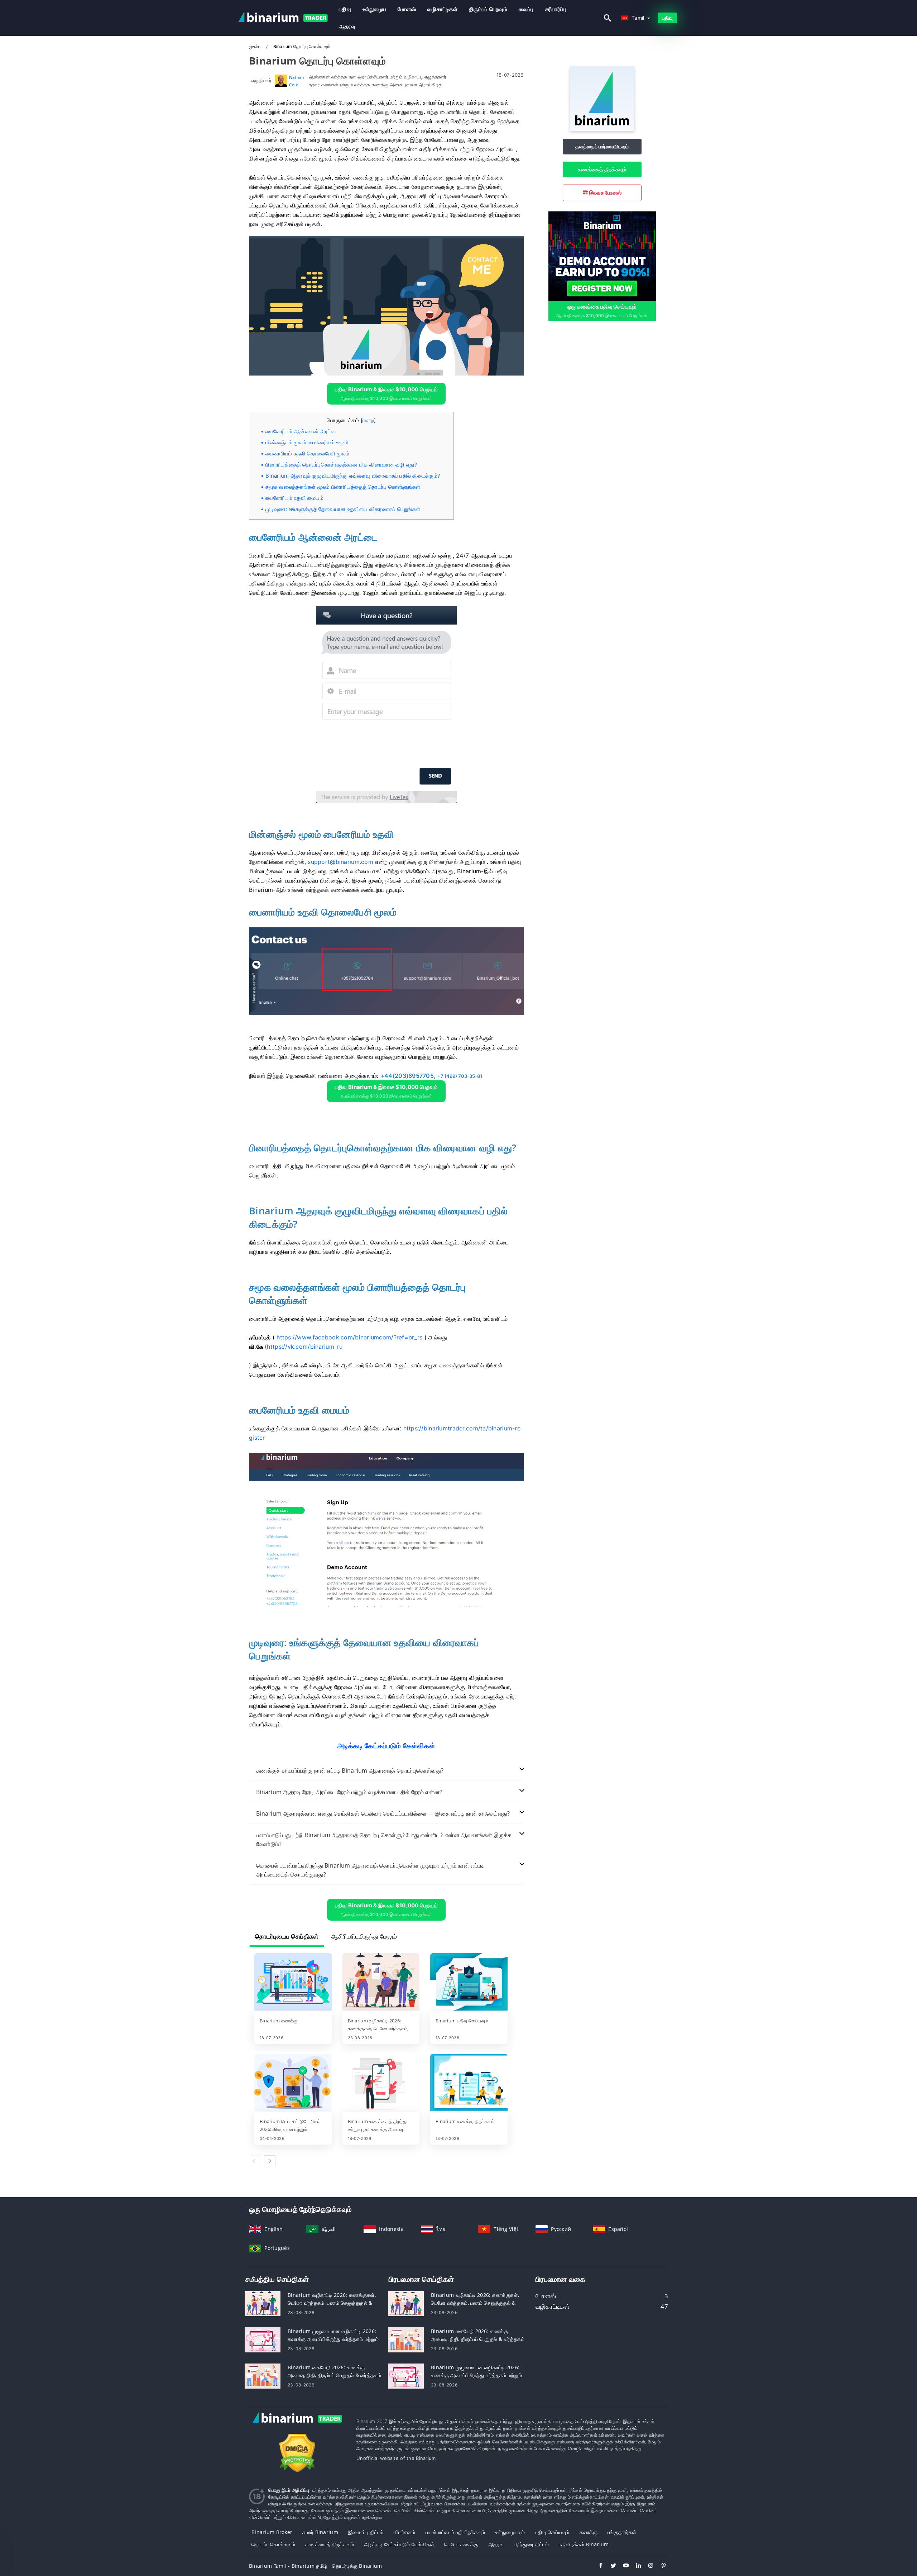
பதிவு (345, 9)
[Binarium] (602, 129)
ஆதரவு (347, 26)
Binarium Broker (272, 2532)
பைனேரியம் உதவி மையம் (294, 498)
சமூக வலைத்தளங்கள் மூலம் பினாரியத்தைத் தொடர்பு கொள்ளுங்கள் (343, 487)
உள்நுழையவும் (510, 2532)
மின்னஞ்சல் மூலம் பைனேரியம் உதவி (307, 442)
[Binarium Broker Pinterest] (660, 2566)
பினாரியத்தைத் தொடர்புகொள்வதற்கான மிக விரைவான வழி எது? (341, 465)
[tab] (386, 1771)
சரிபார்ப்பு (556, 9)
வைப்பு (526, 9)
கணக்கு (589, 2532)
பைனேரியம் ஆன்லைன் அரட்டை (302, 431)
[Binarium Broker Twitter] (610, 2566)
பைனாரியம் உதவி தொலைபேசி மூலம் (307, 453)
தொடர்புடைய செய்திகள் (287, 1936)
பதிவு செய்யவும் (552, 2532)
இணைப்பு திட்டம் (366, 2532)
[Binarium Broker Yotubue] (622, 2566)
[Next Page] (270, 2161)
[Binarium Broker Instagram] (647, 2566)
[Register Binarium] (602, 255)
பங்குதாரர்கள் (622, 2532)
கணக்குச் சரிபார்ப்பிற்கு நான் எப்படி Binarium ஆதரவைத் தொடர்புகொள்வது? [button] (350, 1770)
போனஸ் (407, 9)
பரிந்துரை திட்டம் (531, 2544)
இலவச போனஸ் (605, 193)
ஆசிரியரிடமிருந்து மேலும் (364, 1936)
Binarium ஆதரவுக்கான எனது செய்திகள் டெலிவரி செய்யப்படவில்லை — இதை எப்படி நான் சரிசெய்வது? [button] (383, 1813)
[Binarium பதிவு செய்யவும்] (469, 1983)
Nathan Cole (297, 81)
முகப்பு (255, 46)
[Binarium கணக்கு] (293, 1983)
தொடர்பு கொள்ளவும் (273, 2544)
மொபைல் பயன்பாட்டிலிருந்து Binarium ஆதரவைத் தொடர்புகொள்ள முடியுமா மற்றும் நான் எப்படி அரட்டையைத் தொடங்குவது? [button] (370, 1870)
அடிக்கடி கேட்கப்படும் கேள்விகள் (399, 2544)
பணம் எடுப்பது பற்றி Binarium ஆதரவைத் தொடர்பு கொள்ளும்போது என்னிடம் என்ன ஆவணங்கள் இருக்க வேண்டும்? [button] (384, 1839)
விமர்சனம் (405, 2532)
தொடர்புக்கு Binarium (357, 2566)
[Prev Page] (255, 2161)
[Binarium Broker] (297, 2425)
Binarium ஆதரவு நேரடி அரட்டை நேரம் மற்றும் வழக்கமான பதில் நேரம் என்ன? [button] (349, 1792)
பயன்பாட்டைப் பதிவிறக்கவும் (455, 2532)
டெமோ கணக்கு (461, 2544)
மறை (368, 420)
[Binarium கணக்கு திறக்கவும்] (469, 2083)
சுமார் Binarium (320, 2532)
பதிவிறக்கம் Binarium (584, 2544)
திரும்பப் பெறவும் (488, 9)
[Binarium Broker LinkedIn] (635, 2566)
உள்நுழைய (374, 9)
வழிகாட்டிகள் (442, 9)
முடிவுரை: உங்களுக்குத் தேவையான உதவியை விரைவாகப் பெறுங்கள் (343, 509)
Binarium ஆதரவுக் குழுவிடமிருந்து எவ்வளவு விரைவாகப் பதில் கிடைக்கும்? (353, 476)
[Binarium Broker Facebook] (597, 2566)
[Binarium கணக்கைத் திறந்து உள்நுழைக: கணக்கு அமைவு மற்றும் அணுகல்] (381, 2083)
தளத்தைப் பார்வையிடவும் (602, 146)
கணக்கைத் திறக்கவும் (602, 169)
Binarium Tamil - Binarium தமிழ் (288, 2566)
